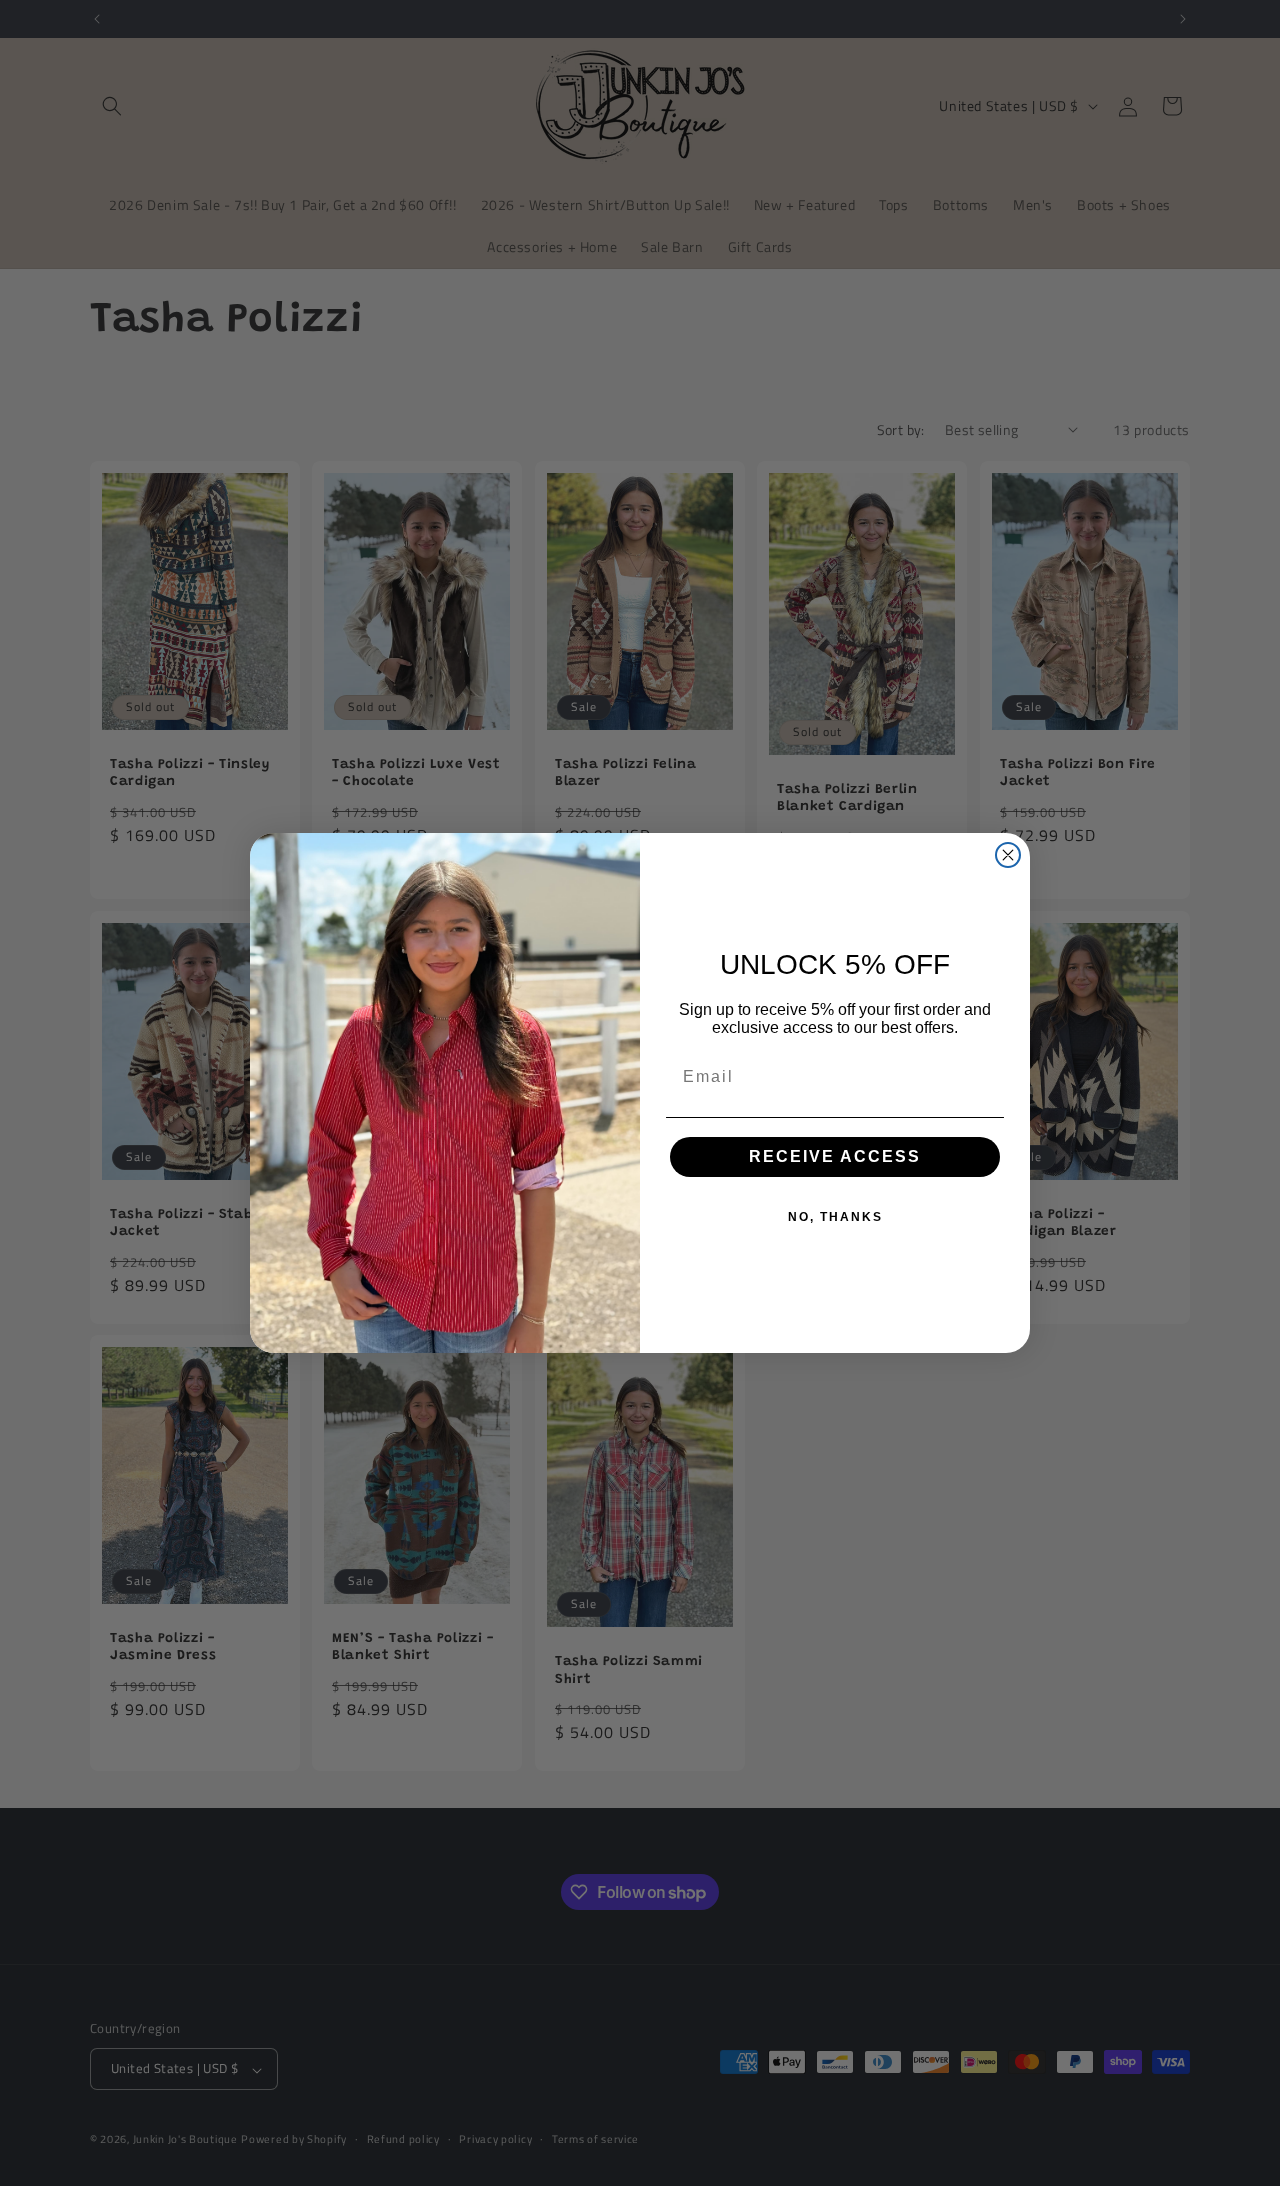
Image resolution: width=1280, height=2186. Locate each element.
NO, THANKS (835, 1217)
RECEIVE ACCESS (835, 1156)
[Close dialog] (1008, 855)
